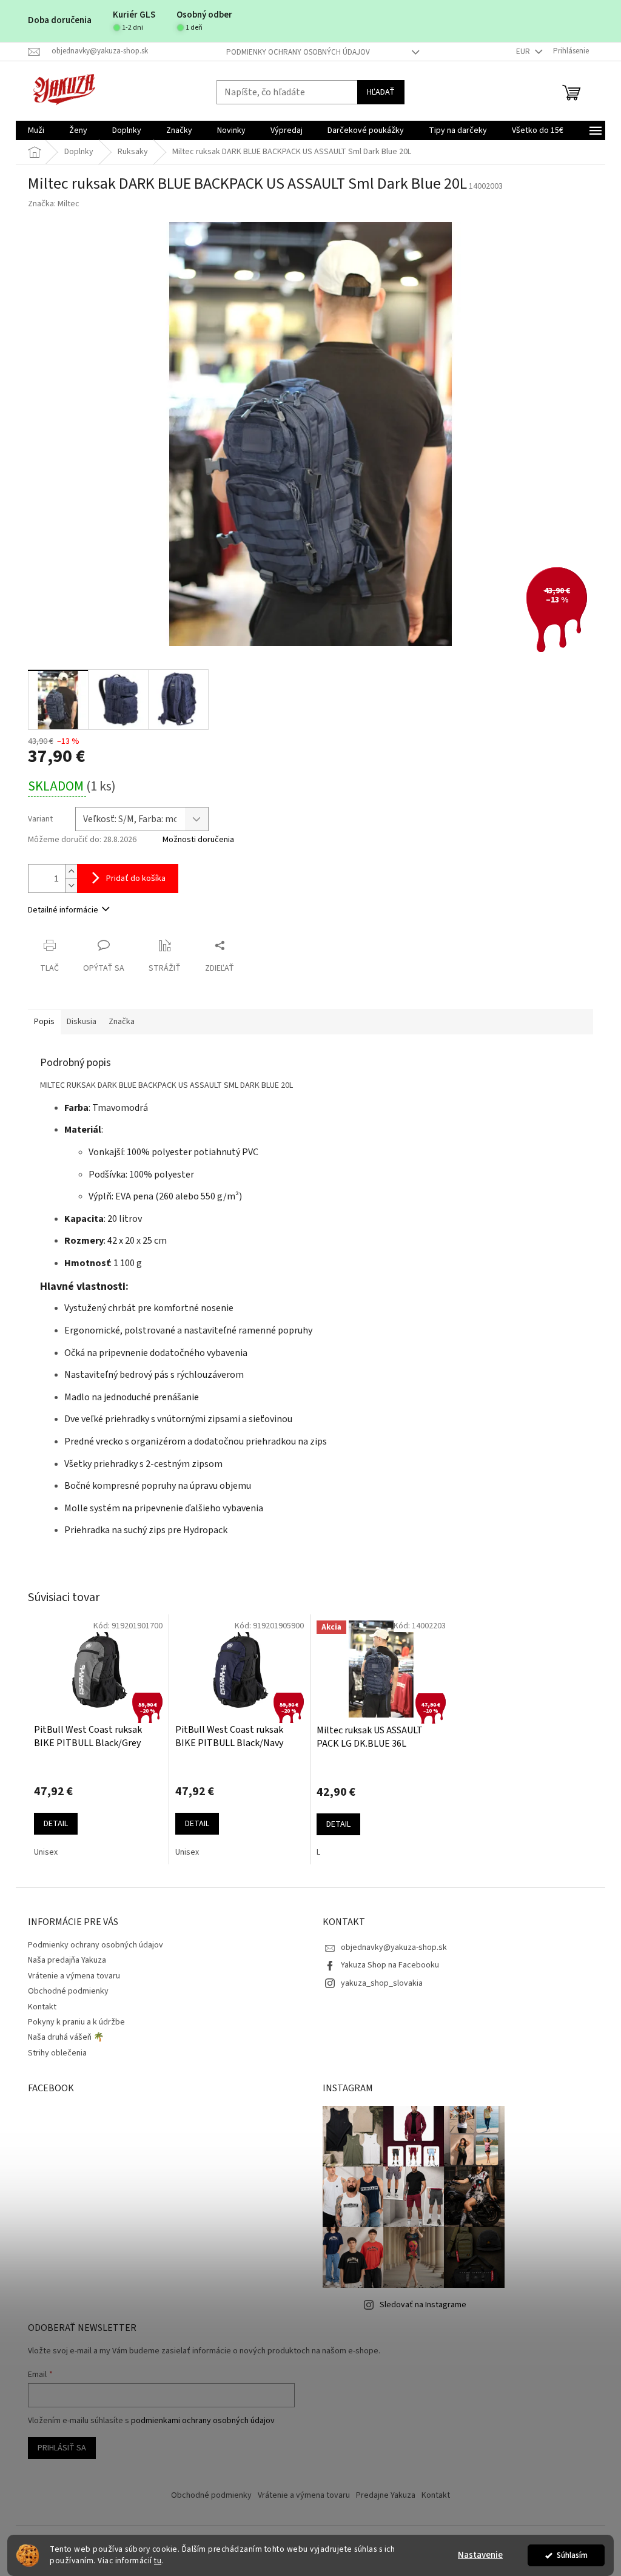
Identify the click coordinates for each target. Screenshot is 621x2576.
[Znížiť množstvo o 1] (71, 885)
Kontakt (42, 2007)
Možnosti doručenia (198, 840)
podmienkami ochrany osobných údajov (203, 2421)
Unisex (46, 1852)
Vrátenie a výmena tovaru (74, 1976)
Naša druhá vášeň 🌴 (66, 2037)
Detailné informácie (63, 910)
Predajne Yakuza (386, 2495)
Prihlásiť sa (62, 2448)
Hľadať (381, 92)
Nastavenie (480, 2555)
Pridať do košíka (136, 878)
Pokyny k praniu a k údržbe (76, 2022)
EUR (524, 52)
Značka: (54, 204)
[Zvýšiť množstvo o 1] (71, 872)
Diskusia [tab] (82, 1022)
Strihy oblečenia (57, 2053)
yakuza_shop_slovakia (382, 1983)
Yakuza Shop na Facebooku (390, 1965)
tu (158, 2561)
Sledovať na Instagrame (423, 2305)
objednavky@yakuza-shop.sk (394, 1947)
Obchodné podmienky (68, 1991)
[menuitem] (36, 130)
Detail (56, 1824)
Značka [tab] (122, 1022)
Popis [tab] (44, 1022)
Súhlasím (572, 2555)
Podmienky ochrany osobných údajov (298, 52)
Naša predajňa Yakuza (67, 1960)
